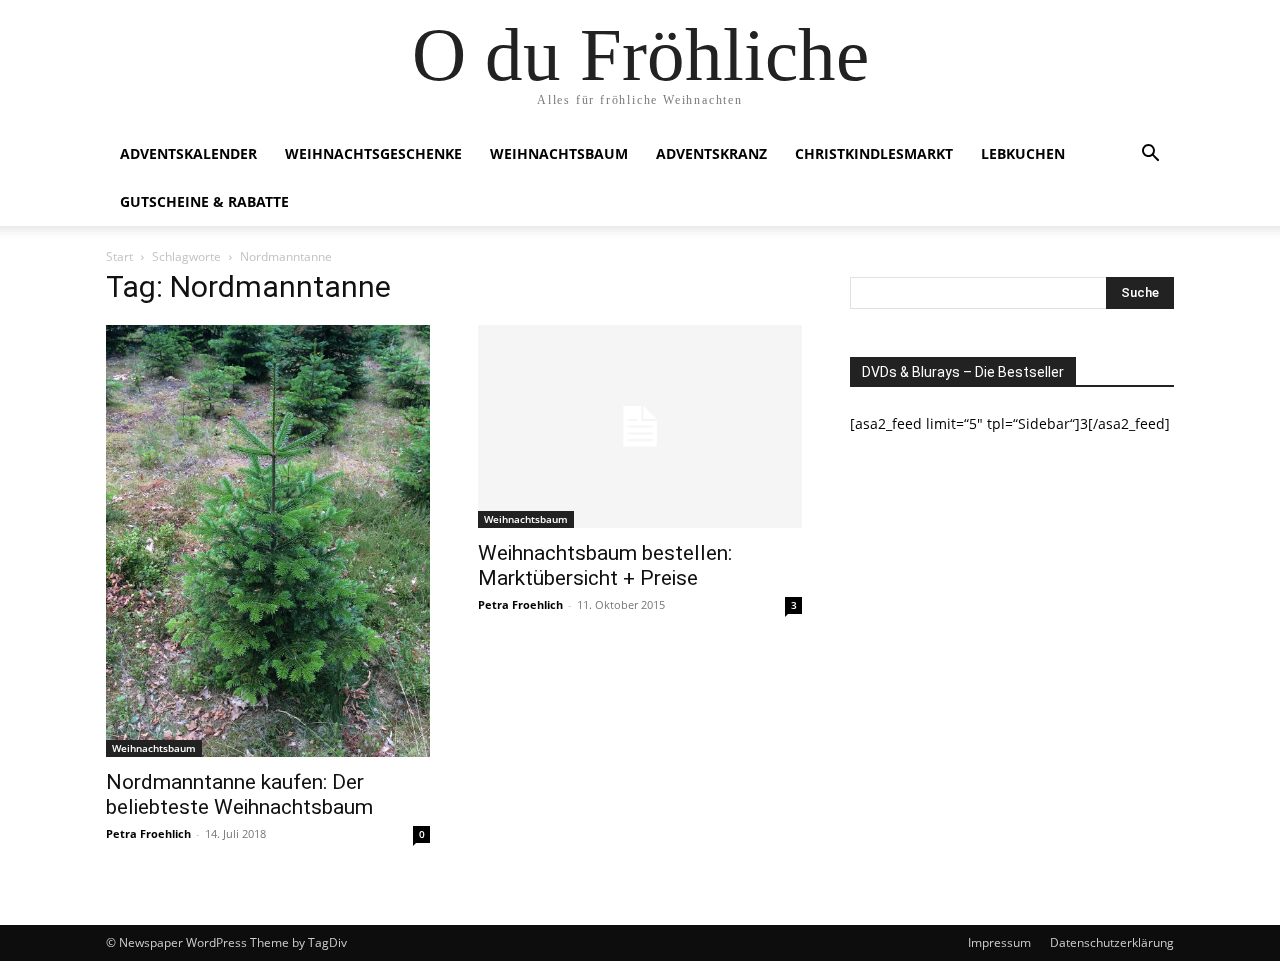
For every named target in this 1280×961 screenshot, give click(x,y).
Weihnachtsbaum (559, 153)
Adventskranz (711, 153)
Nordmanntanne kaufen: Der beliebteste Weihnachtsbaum (239, 794)
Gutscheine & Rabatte (204, 201)
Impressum (999, 942)
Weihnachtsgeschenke (373, 153)
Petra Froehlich (148, 833)
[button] (1150, 155)
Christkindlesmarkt (874, 153)
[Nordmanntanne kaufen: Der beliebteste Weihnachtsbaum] (268, 541)
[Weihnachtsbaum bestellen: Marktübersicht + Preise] (640, 426)
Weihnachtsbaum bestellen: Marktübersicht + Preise (605, 565)
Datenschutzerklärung (1112, 942)
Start (119, 256)
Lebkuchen (1023, 153)
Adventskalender (188, 153)
